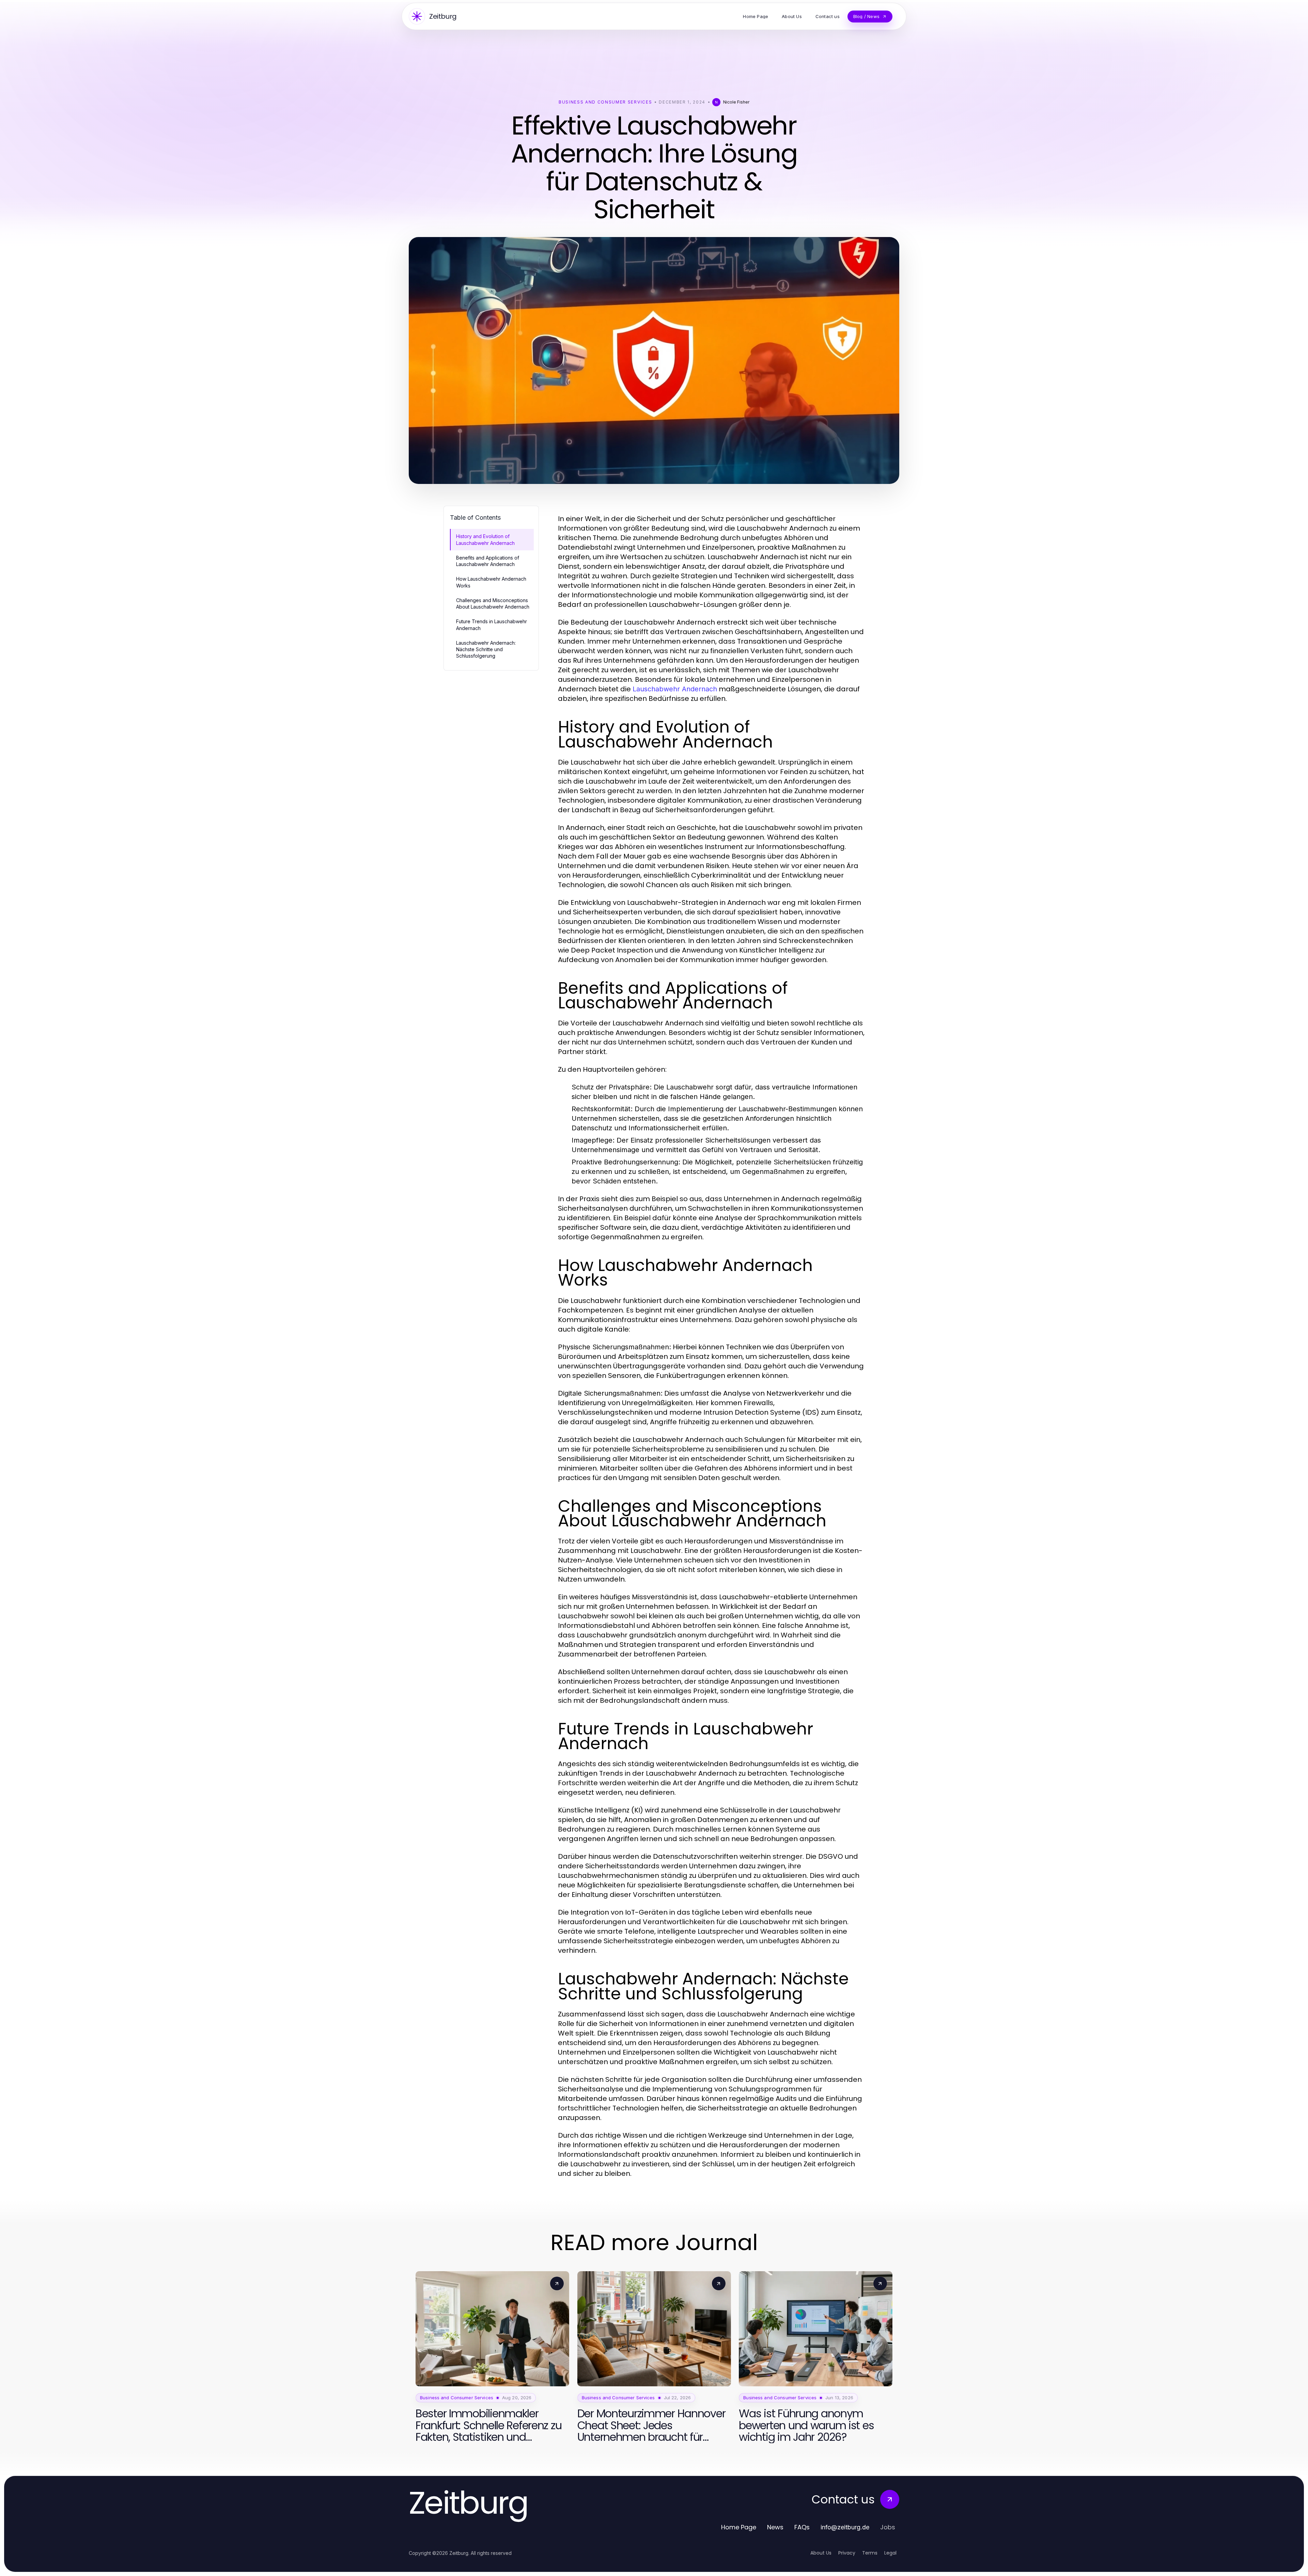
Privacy (847, 2553)
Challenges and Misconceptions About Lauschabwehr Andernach (493, 603)
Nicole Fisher (736, 102)
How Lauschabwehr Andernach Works (491, 582)
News (775, 2527)
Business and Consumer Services (605, 102)
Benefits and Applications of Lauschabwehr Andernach (488, 561)
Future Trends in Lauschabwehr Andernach (492, 625)
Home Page (739, 2527)
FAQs (802, 2527)
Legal (890, 2553)
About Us (821, 2553)
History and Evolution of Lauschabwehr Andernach (485, 539)
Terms (870, 2553)
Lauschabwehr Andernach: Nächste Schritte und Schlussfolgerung (486, 649)
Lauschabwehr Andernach (675, 689)
